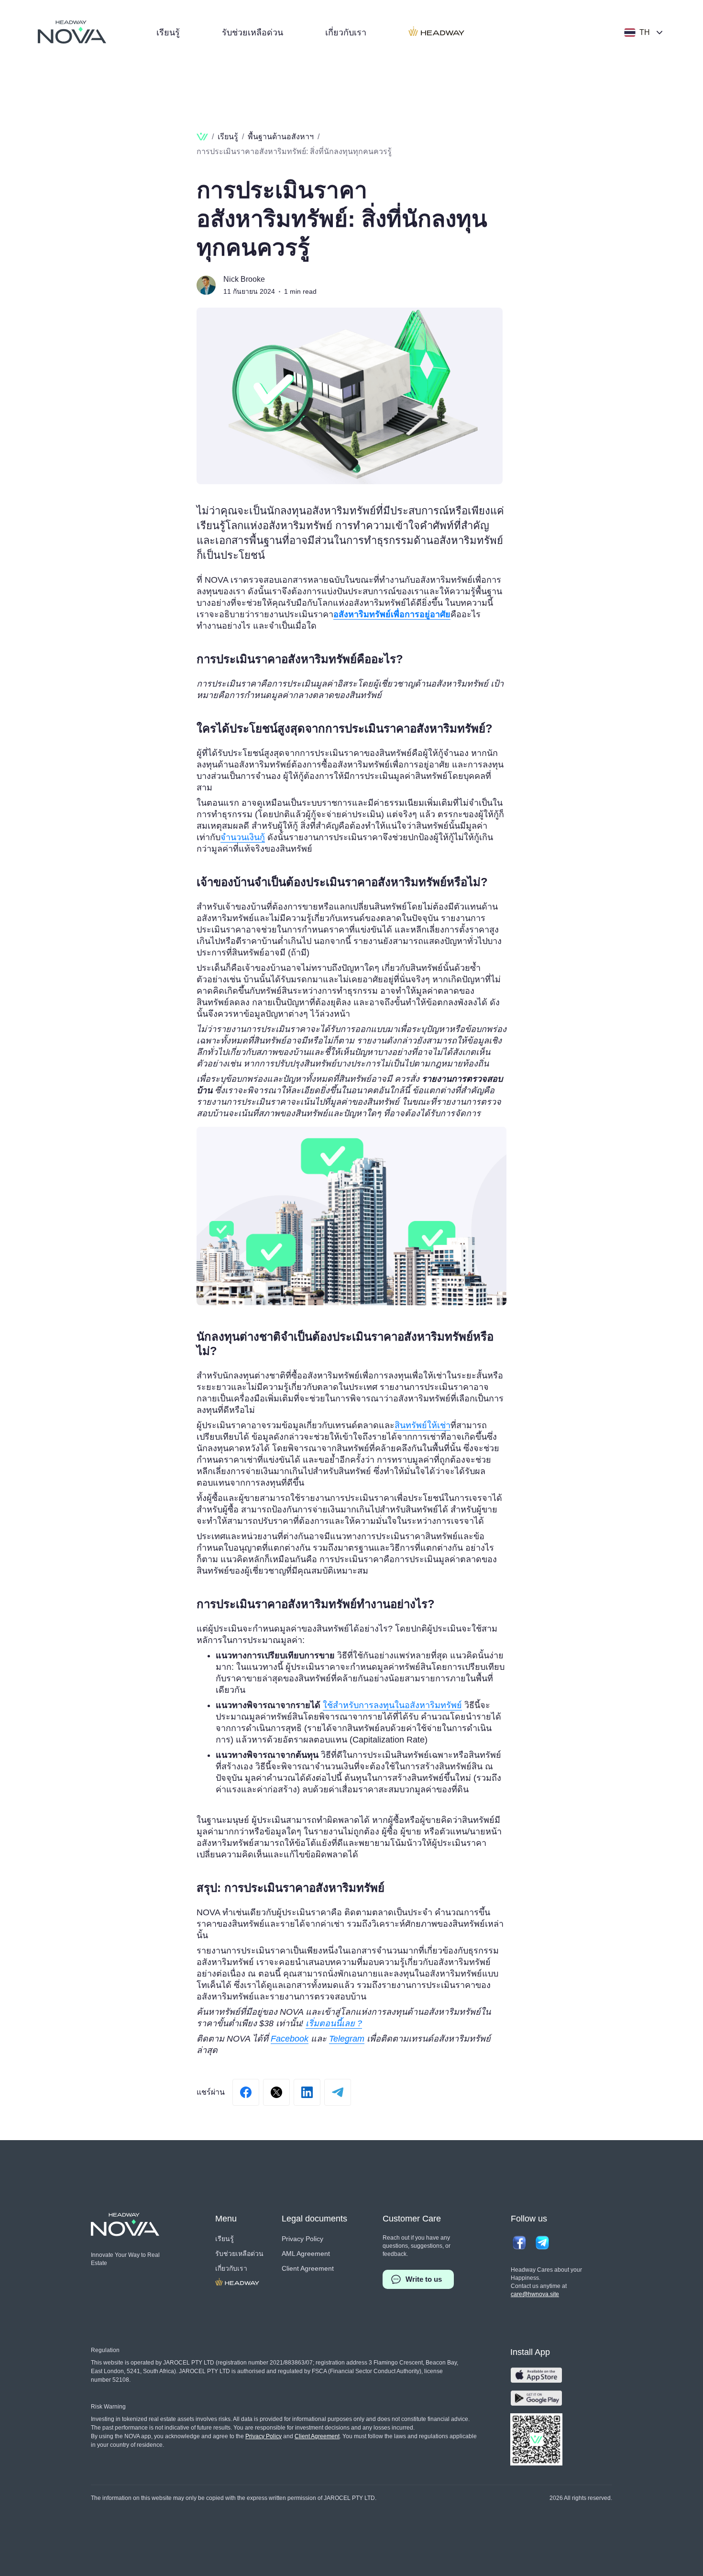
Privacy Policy (302, 2239)
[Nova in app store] (536, 2375)
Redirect (437, 33)
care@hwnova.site (535, 2294)
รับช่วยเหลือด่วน (253, 33)
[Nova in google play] (536, 2398)
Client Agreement (308, 2268)
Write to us (424, 2279)
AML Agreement (306, 2254)
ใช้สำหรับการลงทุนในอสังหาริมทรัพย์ (392, 1705)
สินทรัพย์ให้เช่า (423, 1425)
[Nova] (72, 32)
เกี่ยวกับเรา (346, 33)
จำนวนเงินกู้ (243, 837)
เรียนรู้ (168, 33)
